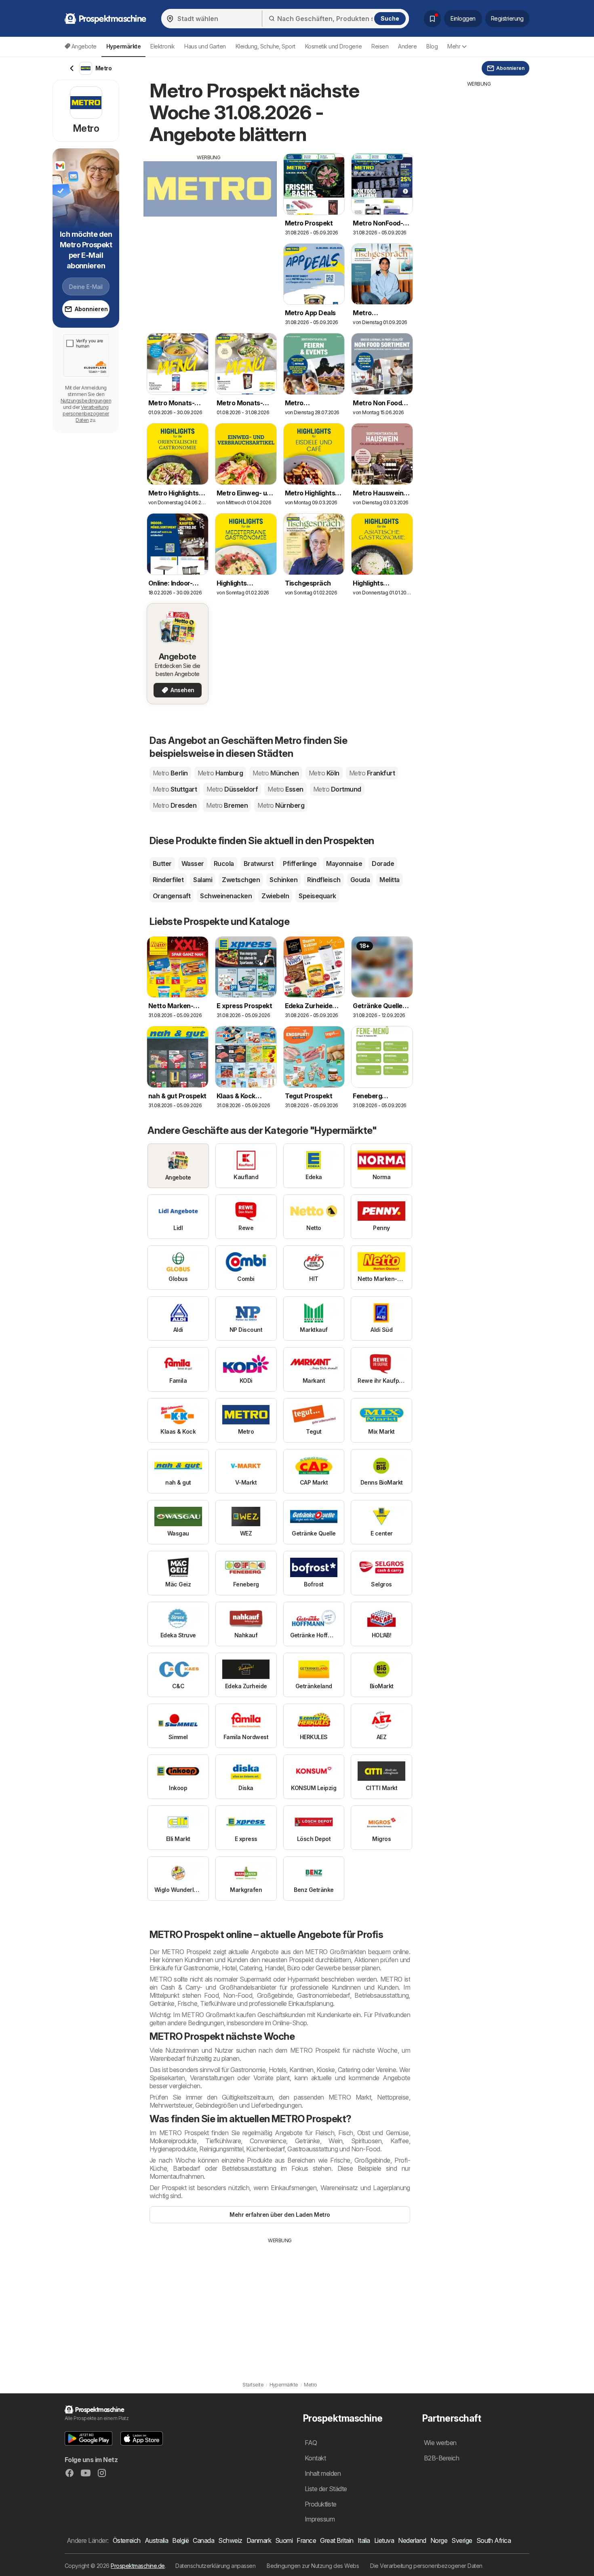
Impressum (320, 2519)
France (306, 2540)
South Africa (494, 2540)
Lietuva (384, 2540)
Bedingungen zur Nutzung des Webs (313, 2566)
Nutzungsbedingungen (86, 401)
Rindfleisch (324, 880)
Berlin (170, 773)
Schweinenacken (226, 896)
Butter (162, 864)
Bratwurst (258, 864)
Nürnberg (281, 805)
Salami (203, 880)
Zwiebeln (275, 896)
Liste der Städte (326, 2489)
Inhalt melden (323, 2473)
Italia (364, 2540)
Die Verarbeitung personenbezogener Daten (426, 2566)
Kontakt (315, 2458)
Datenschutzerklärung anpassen (215, 2566)
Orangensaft (172, 896)
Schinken (283, 880)
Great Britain (337, 2540)
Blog (432, 46)
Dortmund (337, 789)
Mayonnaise (344, 864)
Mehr (454, 46)
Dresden (175, 805)
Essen (285, 789)
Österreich (127, 2540)
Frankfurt (372, 773)
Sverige (462, 2540)
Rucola (224, 864)
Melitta (389, 880)
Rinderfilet (168, 880)
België (180, 2540)
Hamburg (220, 773)
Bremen (227, 805)
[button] (88, 2438)
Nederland (412, 2540)
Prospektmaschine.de (138, 2566)
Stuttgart (175, 789)
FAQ (311, 2443)
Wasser (193, 864)
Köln (324, 773)
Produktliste (321, 2504)
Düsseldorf (232, 789)
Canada (203, 2540)
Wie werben (440, 2443)
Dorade (383, 864)
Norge (439, 2540)
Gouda (360, 880)
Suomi (284, 2540)
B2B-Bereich (441, 2458)
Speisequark (317, 896)
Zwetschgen (241, 880)
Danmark (259, 2540)
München (276, 773)
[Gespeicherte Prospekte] (432, 19)
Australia (156, 2540)
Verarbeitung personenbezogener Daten (86, 414)
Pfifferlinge (300, 864)
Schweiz (230, 2540)
